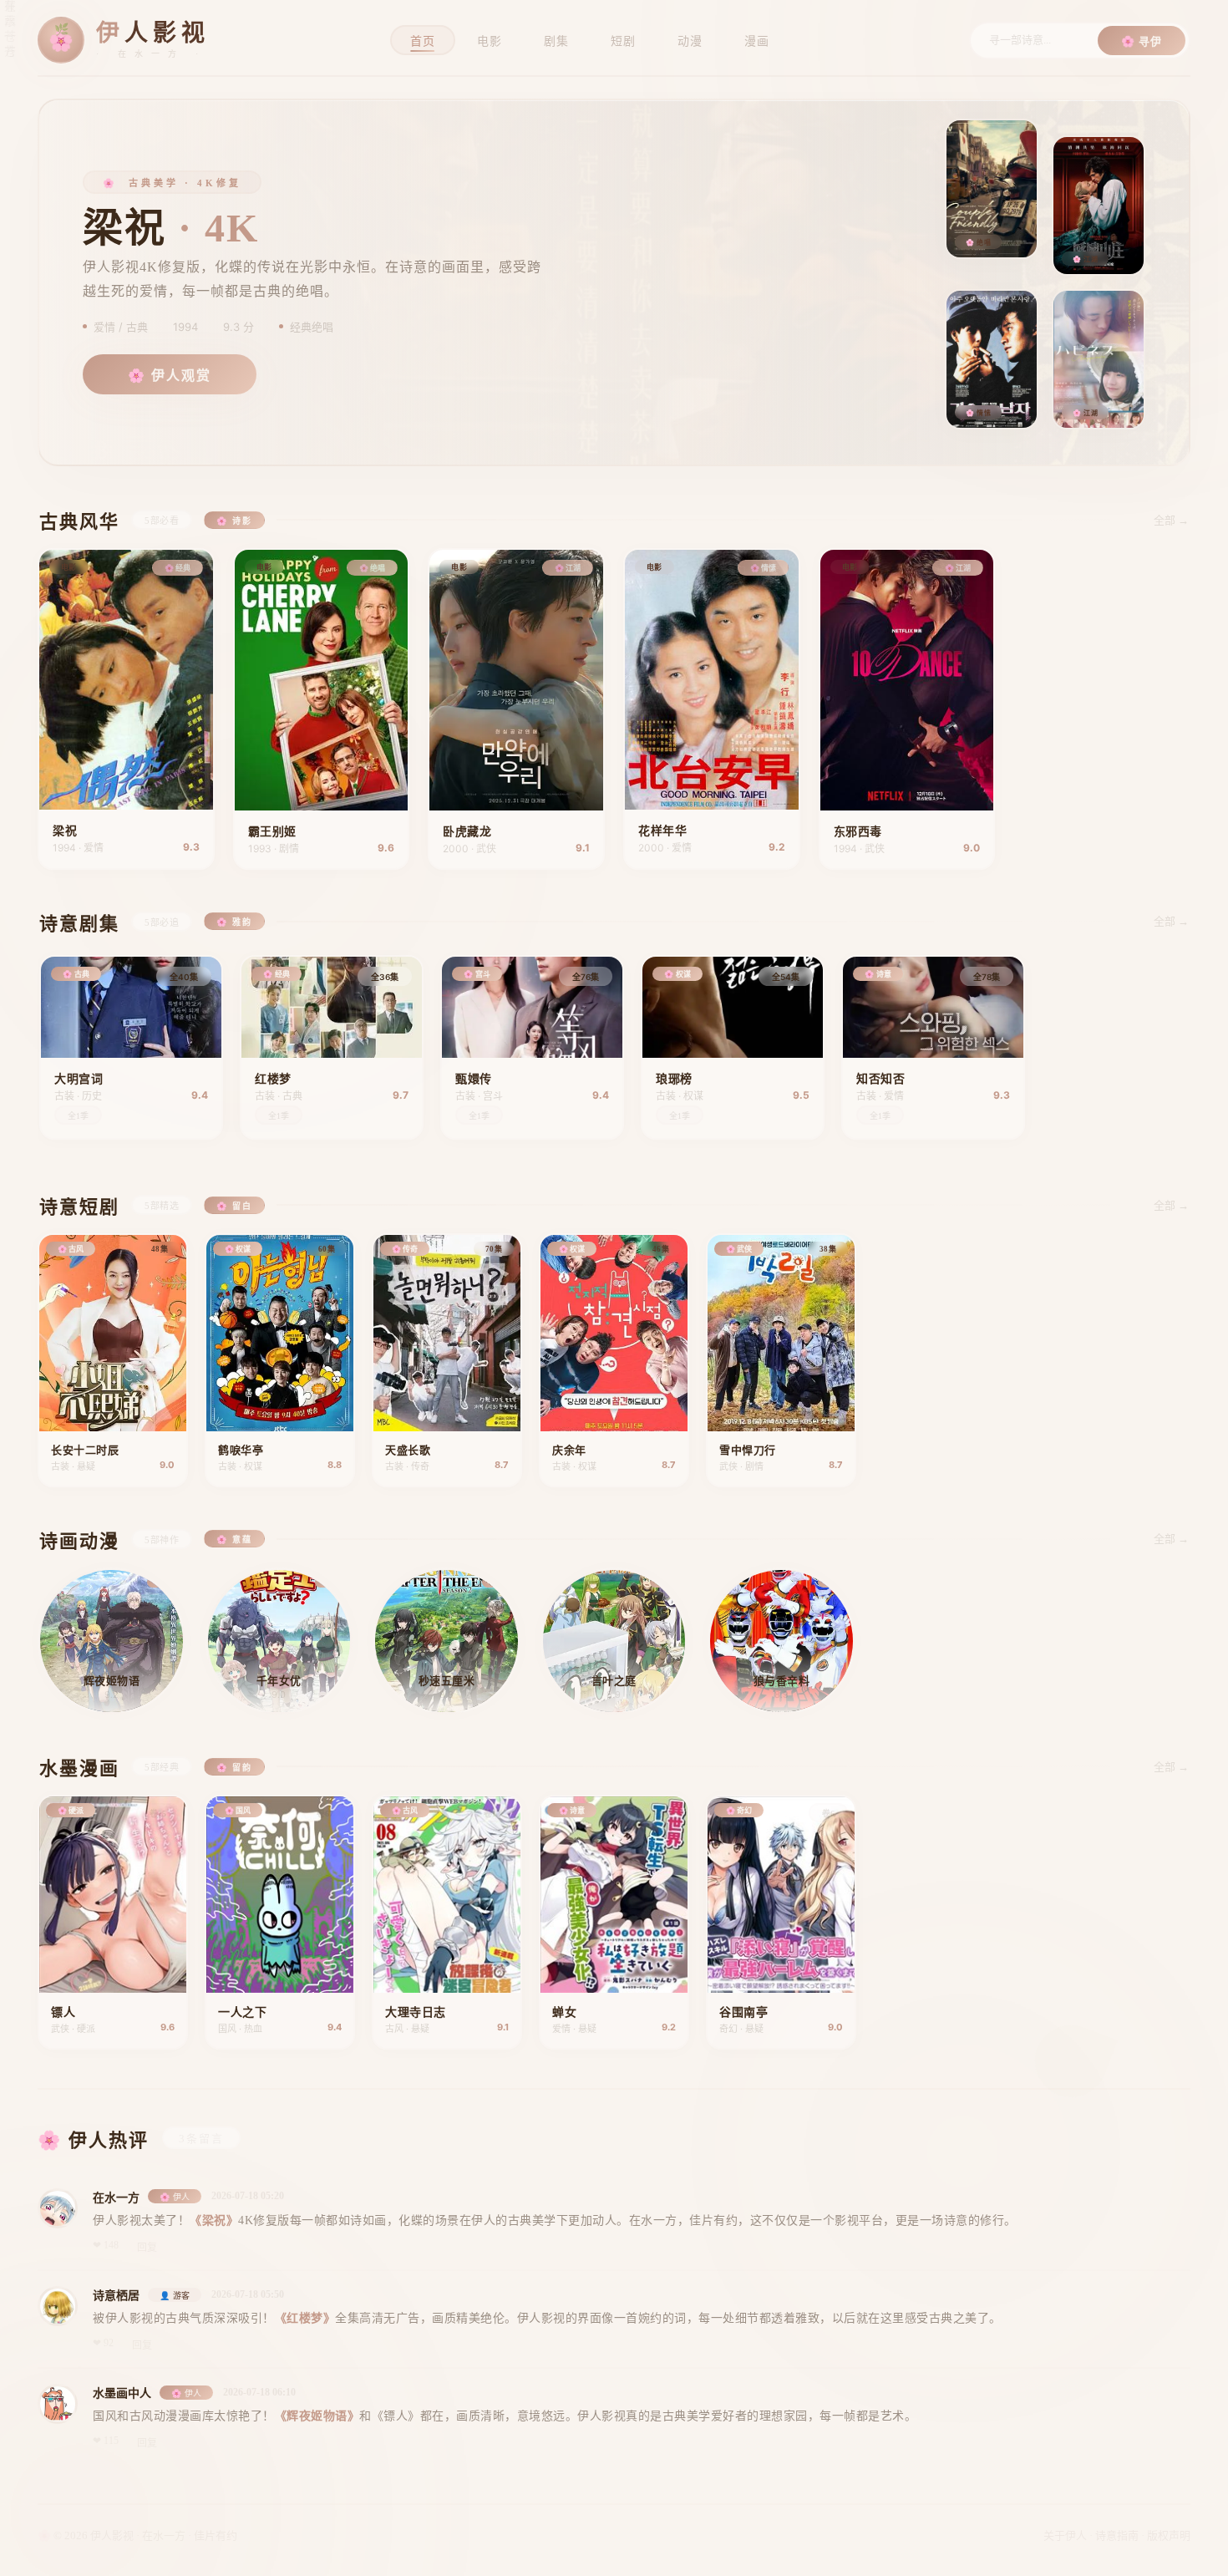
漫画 (757, 41)
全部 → (1171, 520)
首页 (423, 41)
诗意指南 (1117, 2535)
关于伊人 (1065, 2535)
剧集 (556, 41)
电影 (490, 41)
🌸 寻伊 (1142, 41)
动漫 (690, 41)
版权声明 (1169, 2535)
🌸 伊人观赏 (170, 376)
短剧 (623, 41)
